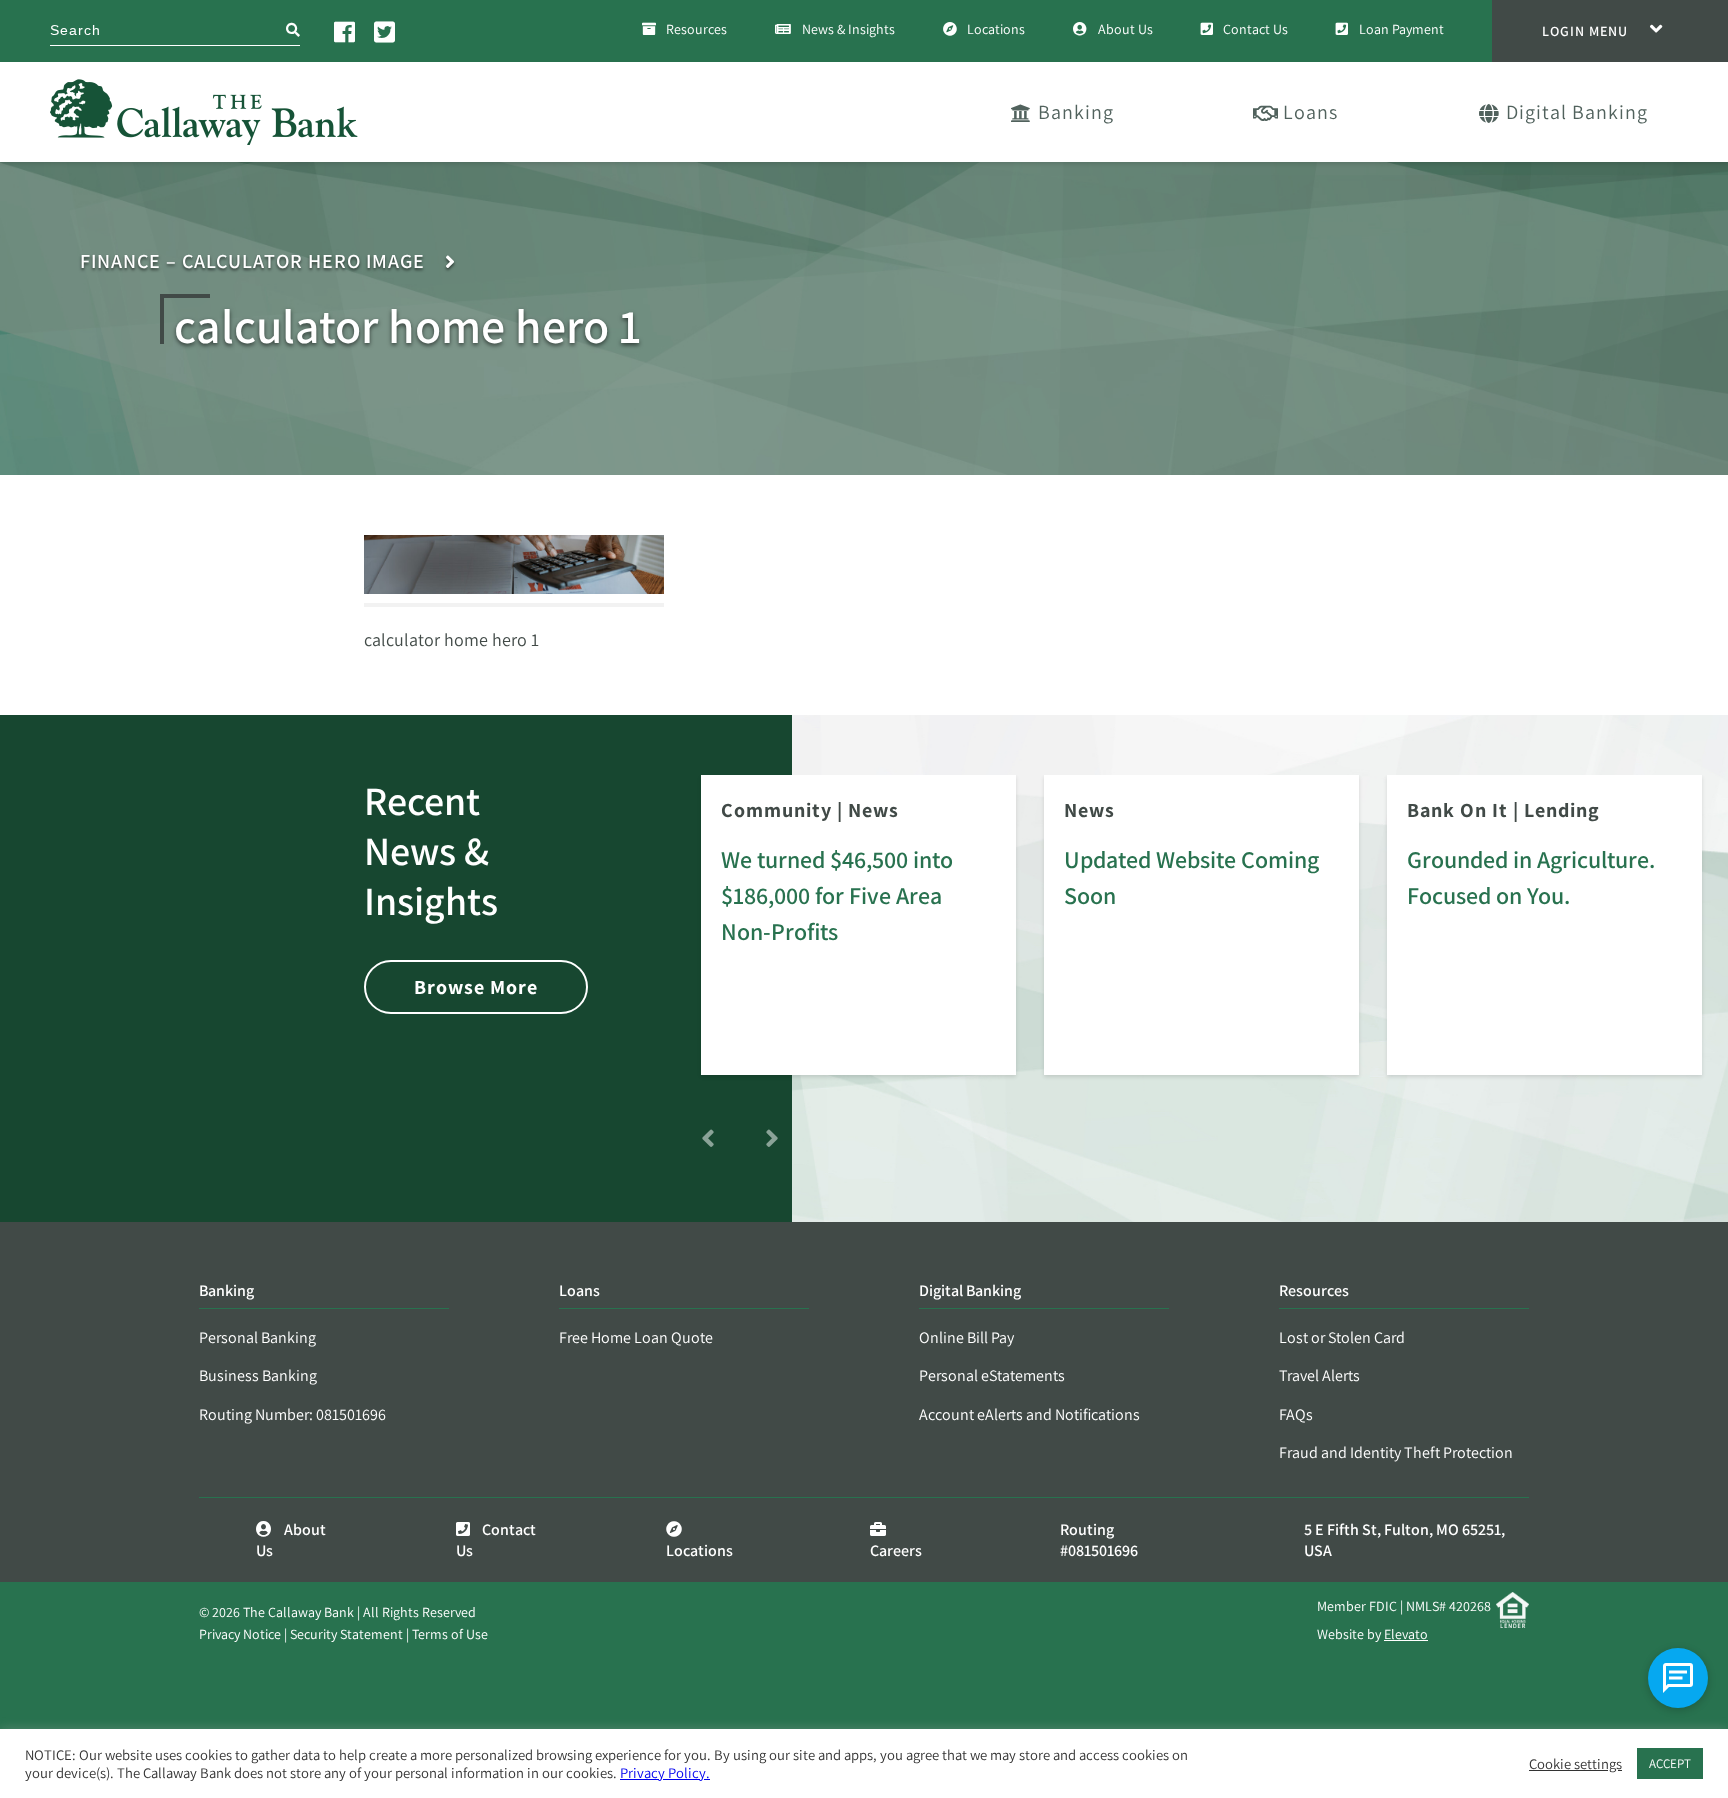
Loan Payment (1401, 29)
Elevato (1406, 1634)
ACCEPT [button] (1670, 1763)
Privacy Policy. (665, 1772)
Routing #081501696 (1099, 1540)
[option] (858, 939)
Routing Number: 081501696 (292, 1414)
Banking (1076, 112)
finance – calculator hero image (252, 261)
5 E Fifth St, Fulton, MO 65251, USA (1404, 1540)
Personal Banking (257, 1337)
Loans (1310, 112)
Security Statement (346, 1634)
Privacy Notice (240, 1634)
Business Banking (258, 1375)
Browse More (476, 987)
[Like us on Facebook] (346, 31)
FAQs (1296, 1414)
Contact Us (1255, 29)
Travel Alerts (1319, 1375)
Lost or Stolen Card (1342, 1337)
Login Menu (1585, 31)
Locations (996, 29)
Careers (896, 1550)
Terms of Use (450, 1634)
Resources (696, 29)
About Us (1125, 29)
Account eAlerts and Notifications (1029, 1414)
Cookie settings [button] (1575, 1764)
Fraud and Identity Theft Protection (1396, 1452)
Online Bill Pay (966, 1337)
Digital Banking (1577, 112)
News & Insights (848, 29)
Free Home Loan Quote (636, 1337)
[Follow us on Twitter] (386, 31)
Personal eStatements (992, 1375)
